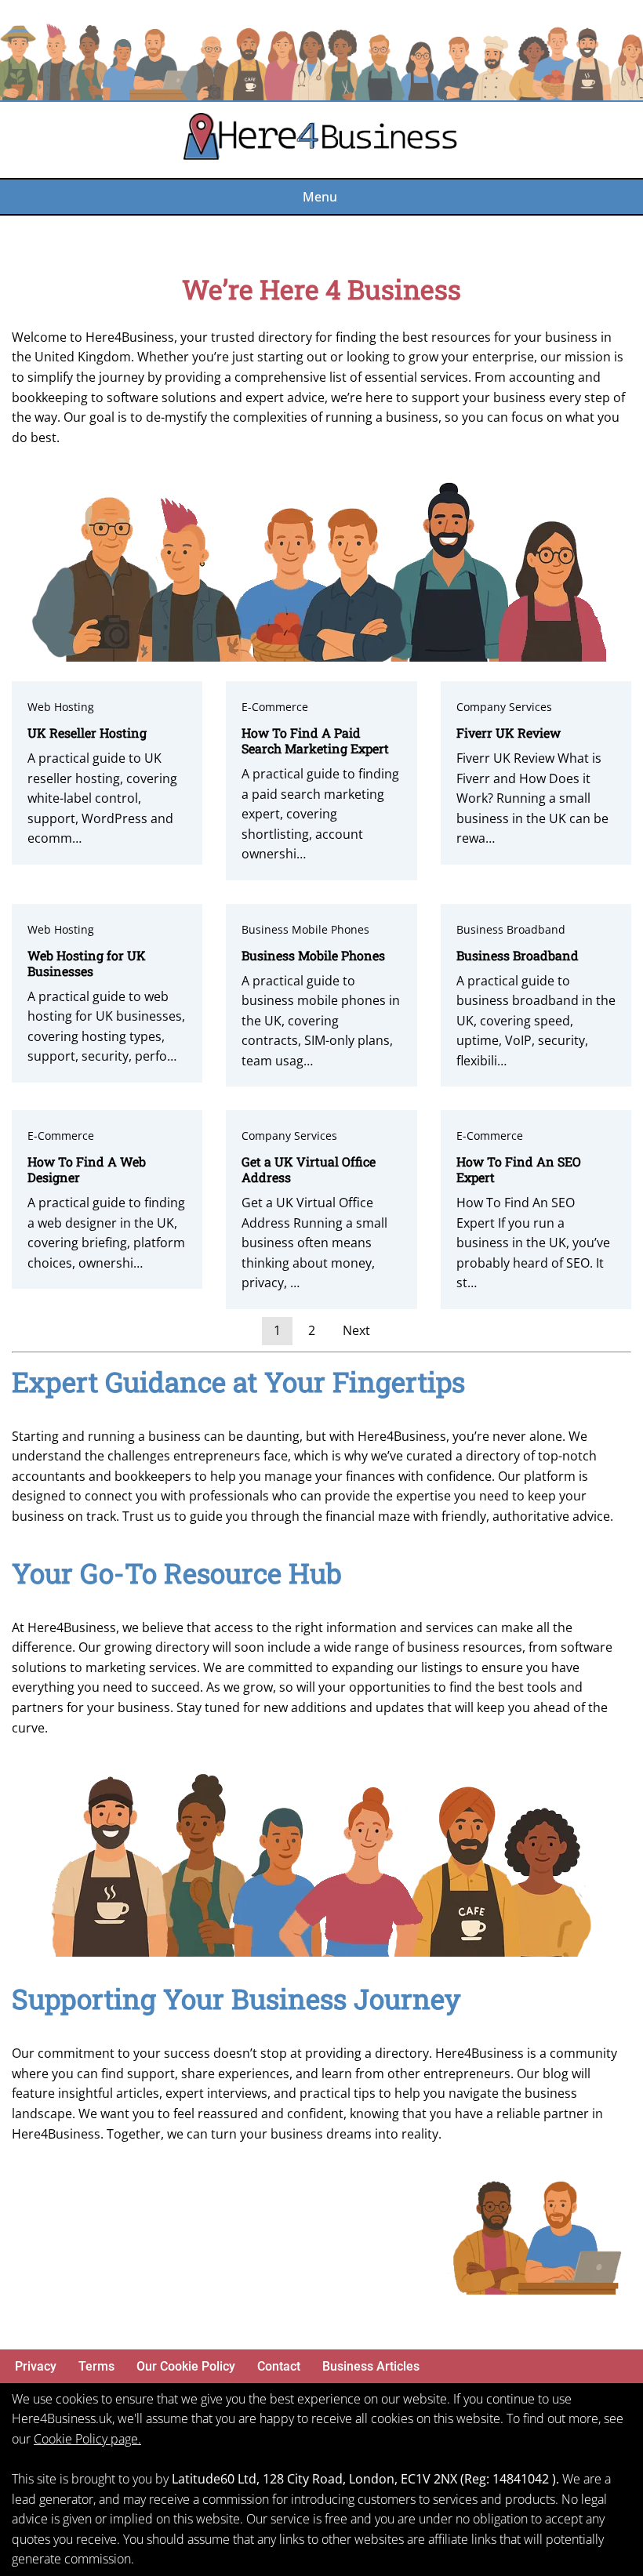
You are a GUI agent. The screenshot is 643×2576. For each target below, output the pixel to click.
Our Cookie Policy (186, 2366)
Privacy (36, 2366)
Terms (96, 2366)
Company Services (504, 707)
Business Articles (371, 2366)
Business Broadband (511, 929)
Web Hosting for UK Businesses (87, 963)
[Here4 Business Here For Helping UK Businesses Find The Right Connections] (321, 140)
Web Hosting (61, 707)
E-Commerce (275, 707)
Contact (279, 2366)
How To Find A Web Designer (87, 1169)
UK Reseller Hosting (87, 733)
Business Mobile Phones (305, 929)
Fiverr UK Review (509, 733)
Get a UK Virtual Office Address (309, 1169)
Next (356, 1330)
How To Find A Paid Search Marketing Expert (315, 740)
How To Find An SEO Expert (519, 1169)
